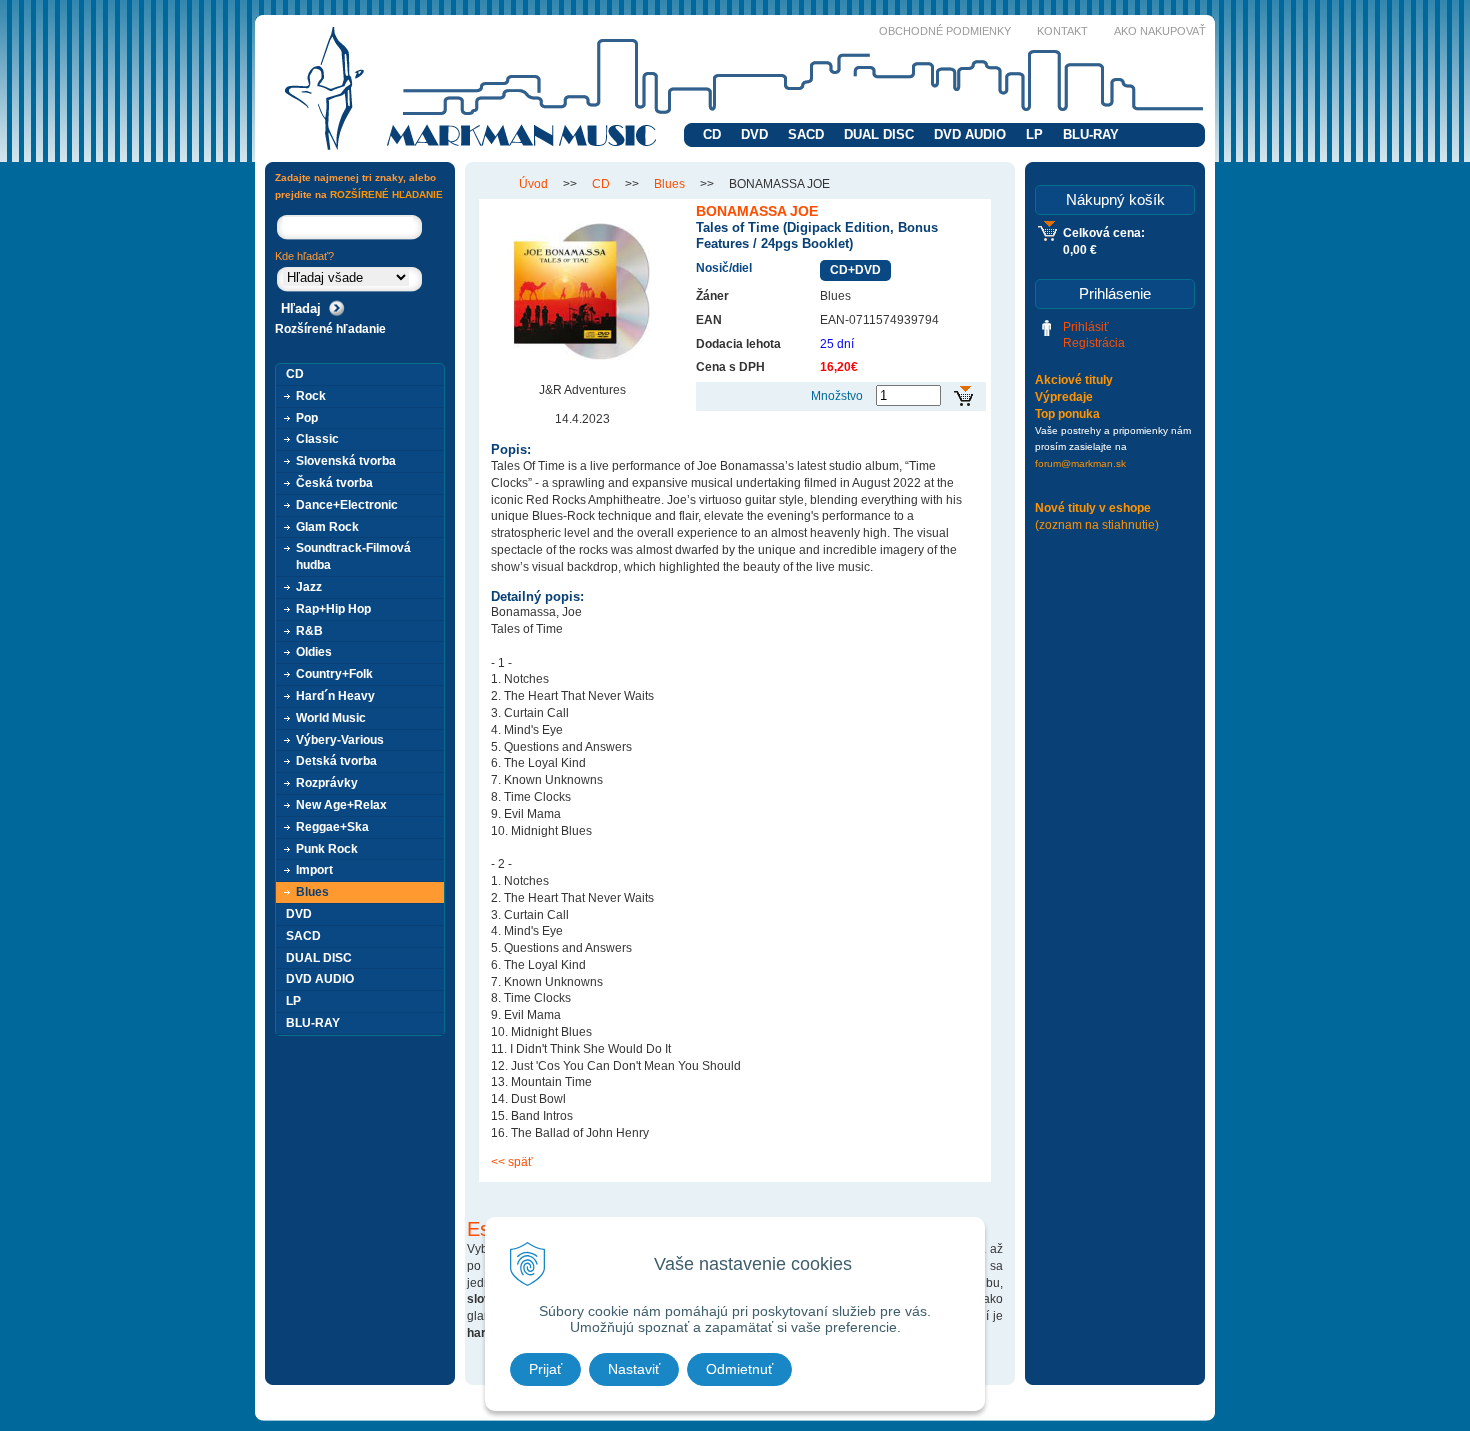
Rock (311, 396)
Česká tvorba (334, 483)
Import (314, 870)
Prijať (545, 1369)
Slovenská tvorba (346, 461)
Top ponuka (1067, 414)
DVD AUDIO (970, 134)
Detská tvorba (336, 761)
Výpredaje (1064, 397)
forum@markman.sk (1080, 463)
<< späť (512, 1162)
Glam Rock (327, 527)
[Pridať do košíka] (963, 396)
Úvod (533, 184)
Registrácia (1094, 343)
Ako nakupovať (1160, 31)
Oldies (314, 652)
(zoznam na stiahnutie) (1097, 525)
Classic (317, 439)
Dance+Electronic (347, 505)
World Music (331, 718)
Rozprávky (327, 783)
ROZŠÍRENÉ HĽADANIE (386, 194)
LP (1034, 134)
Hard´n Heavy (335, 696)
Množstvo (837, 396)
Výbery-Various (340, 740)
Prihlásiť (1086, 327)
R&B (309, 631)
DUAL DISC (879, 134)
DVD (754, 134)
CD (712, 134)
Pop (307, 418)
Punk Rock (327, 849)
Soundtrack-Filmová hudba (353, 556)
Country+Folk (334, 674)
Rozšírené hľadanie (330, 329)
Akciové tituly (1074, 380)
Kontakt (1062, 31)
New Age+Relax (341, 805)
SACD (806, 134)
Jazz (309, 587)
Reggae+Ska (332, 827)
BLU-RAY (1091, 134)
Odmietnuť (739, 1369)
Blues (669, 184)
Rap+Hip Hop (333, 609)
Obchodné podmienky (945, 31)
